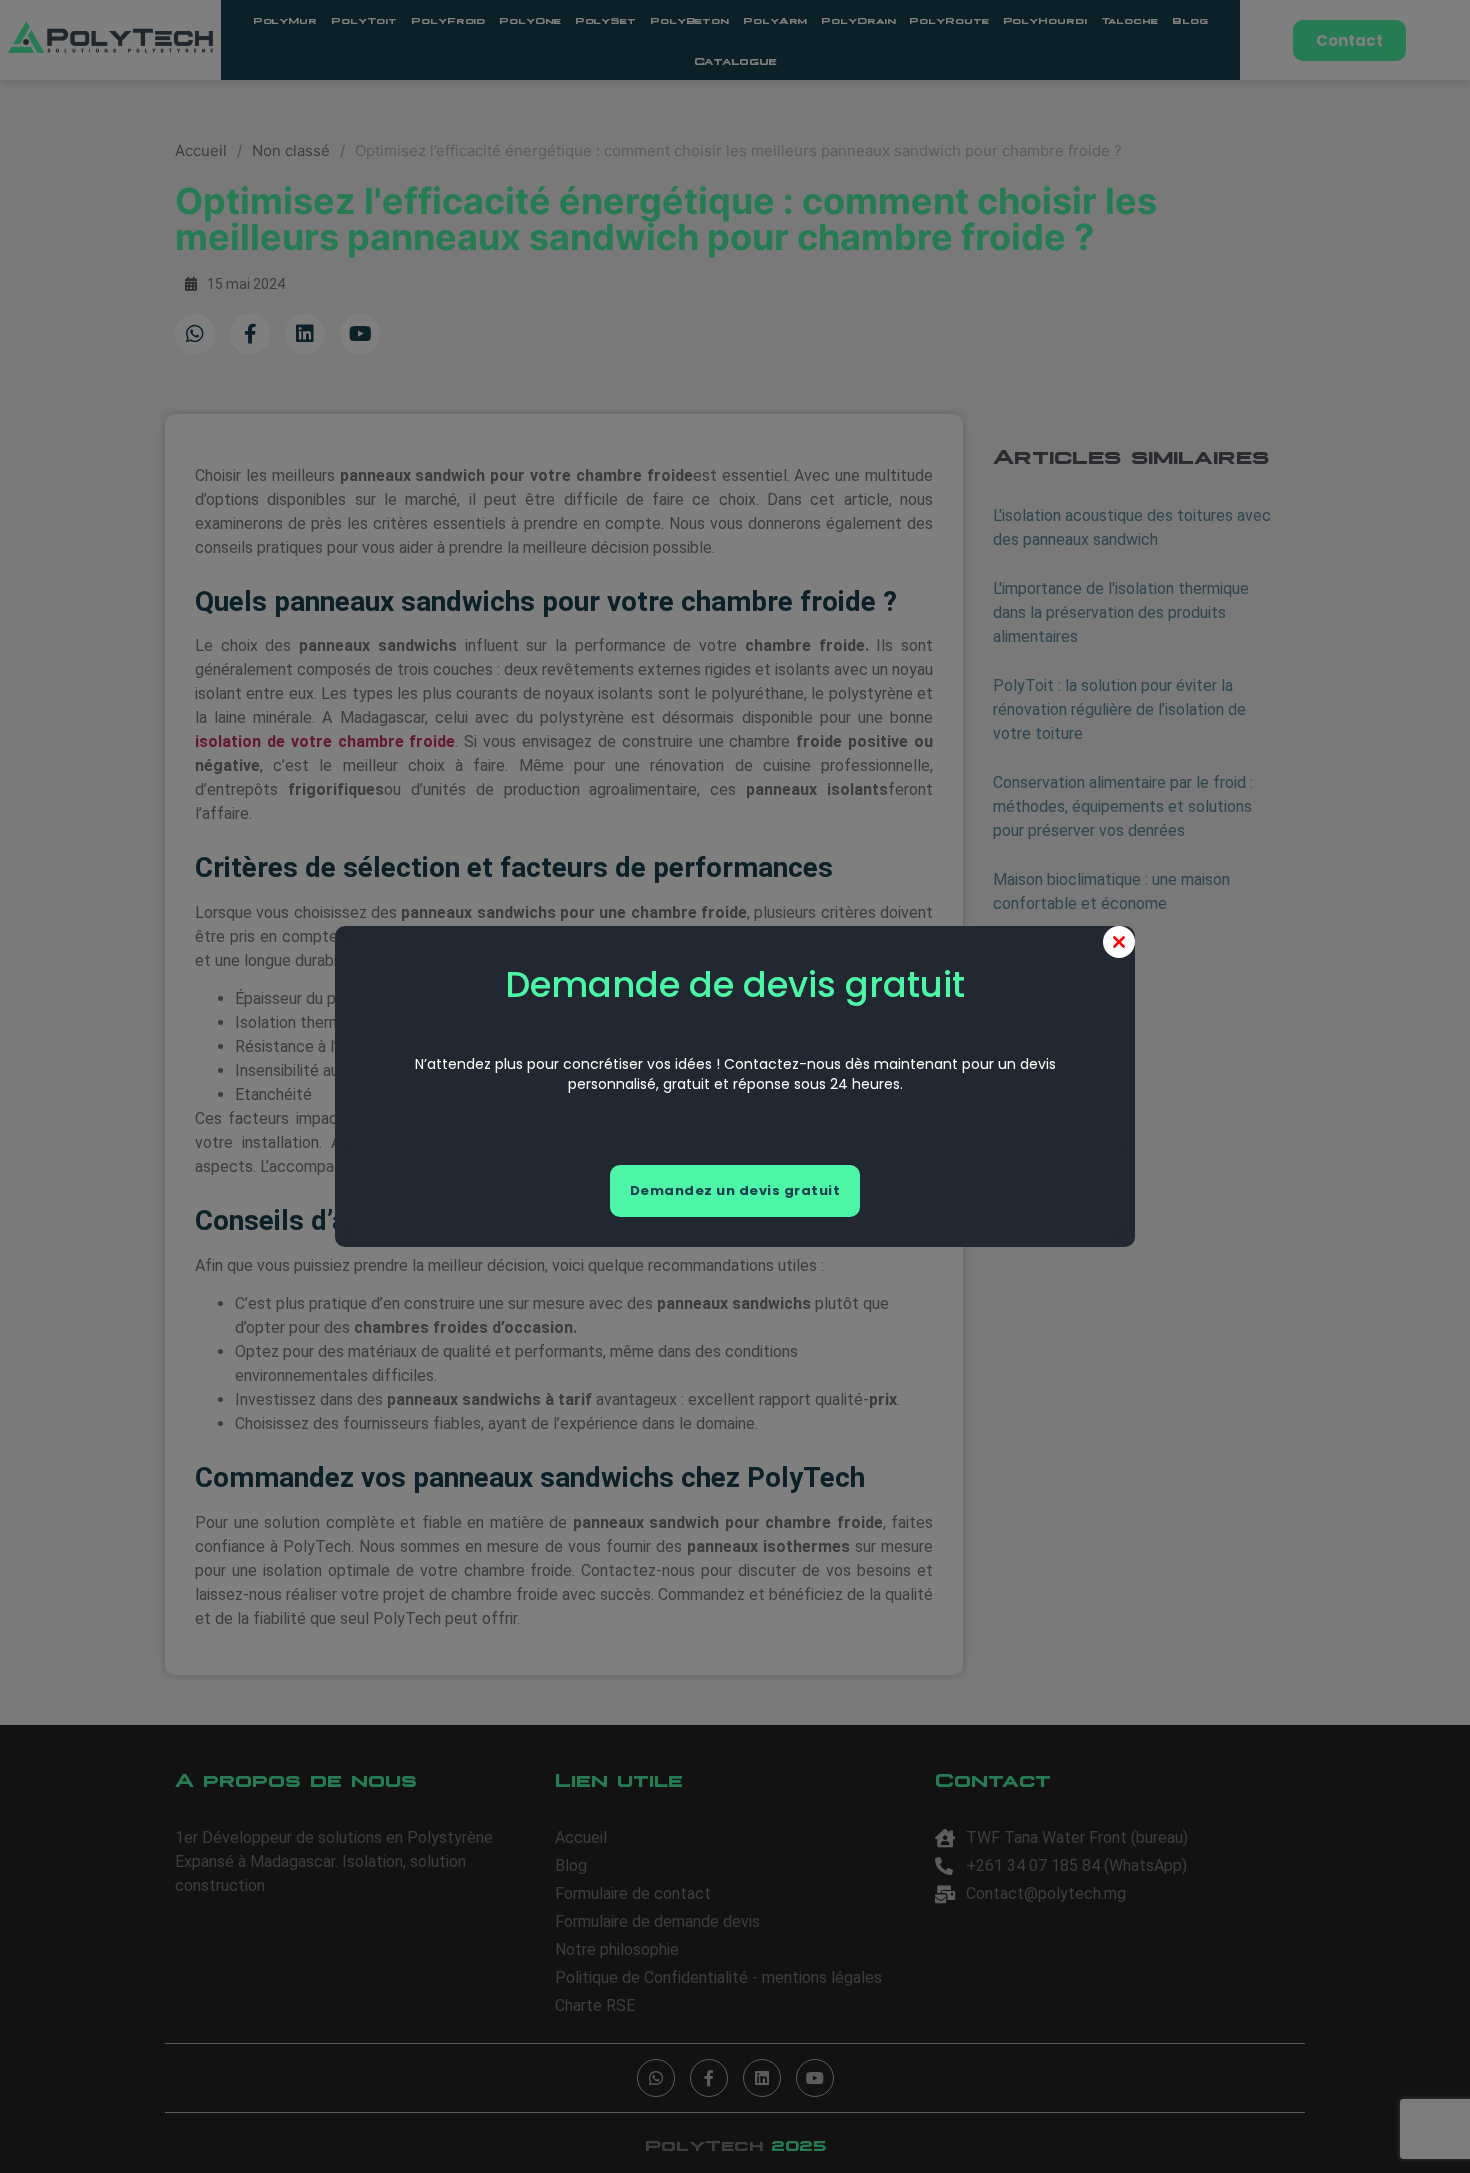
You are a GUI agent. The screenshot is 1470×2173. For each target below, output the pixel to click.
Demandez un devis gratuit (735, 1190)
